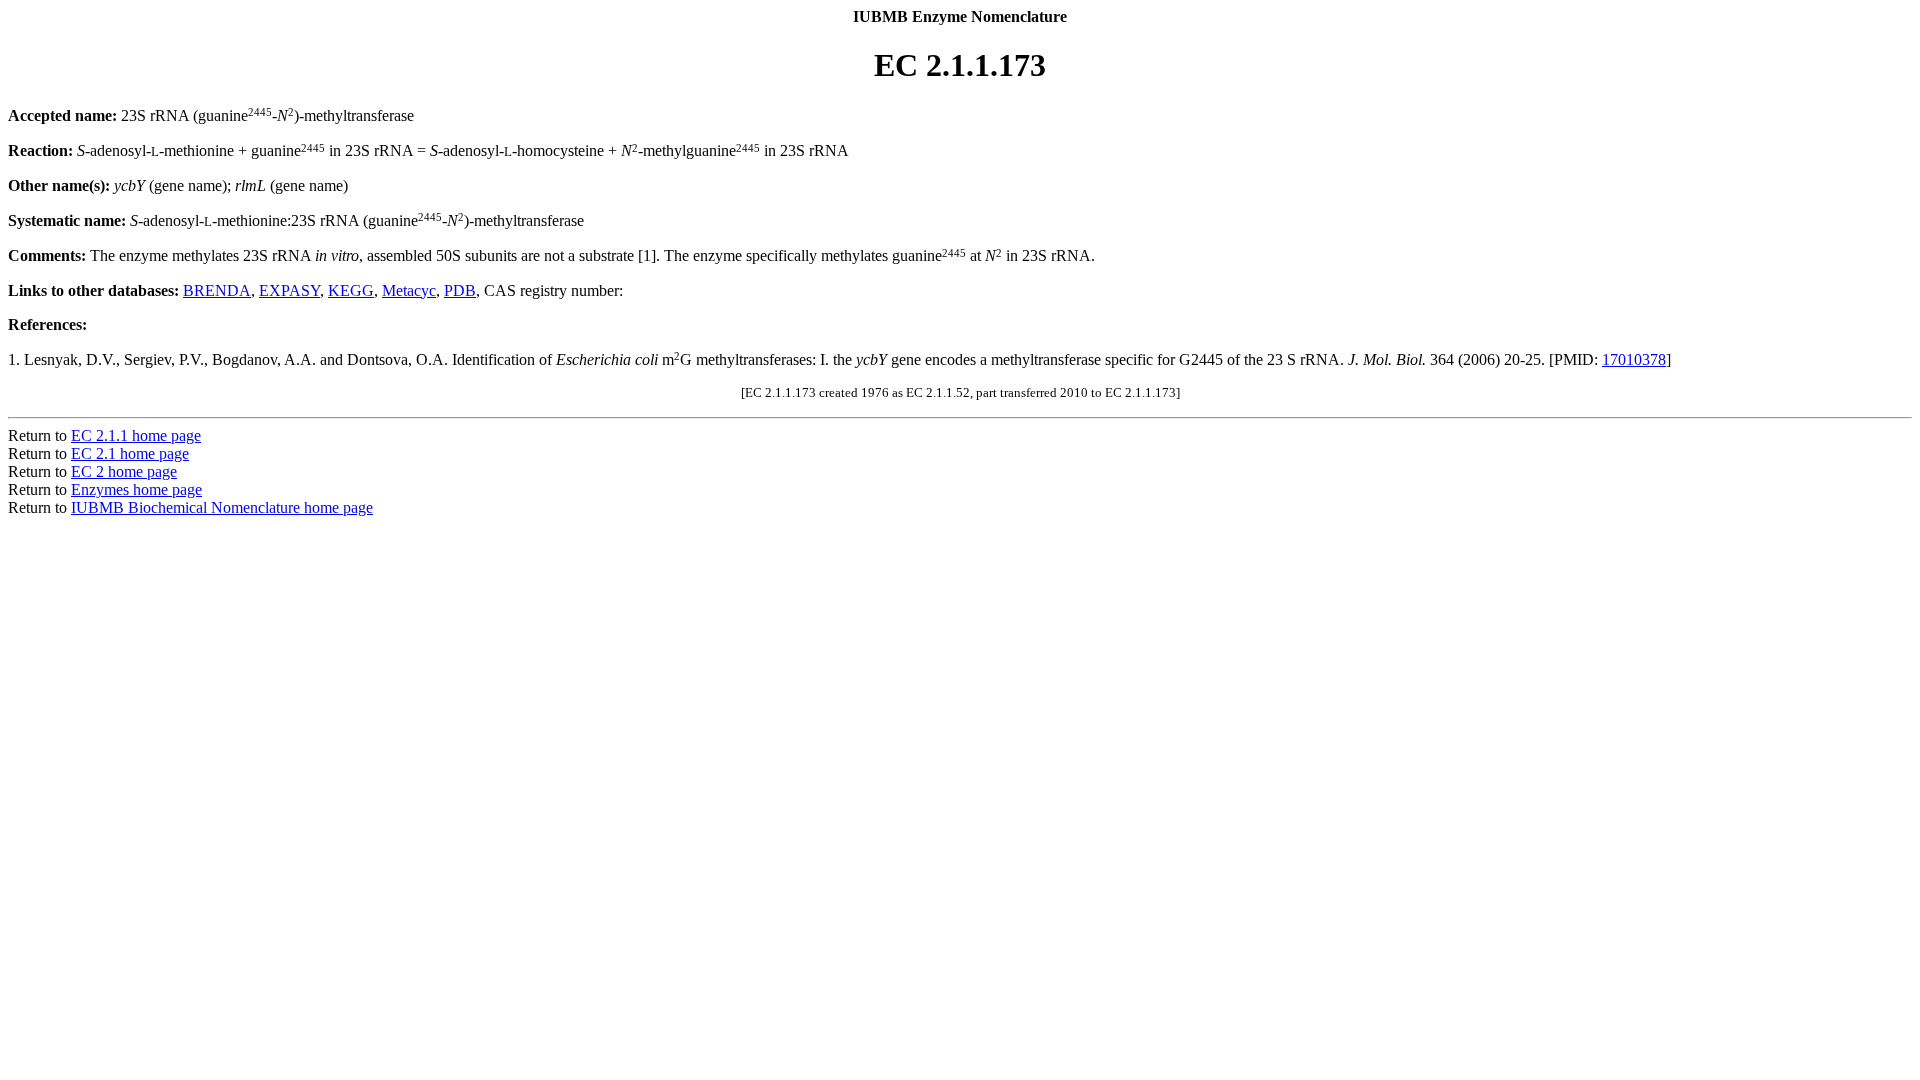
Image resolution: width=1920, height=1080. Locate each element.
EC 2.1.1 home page (136, 435)
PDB (460, 290)
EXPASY (289, 290)
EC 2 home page (124, 471)
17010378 (1634, 359)
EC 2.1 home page (130, 453)
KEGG (351, 290)
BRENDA (217, 290)
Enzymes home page (136, 489)
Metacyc (409, 290)
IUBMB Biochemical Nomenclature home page (222, 507)
